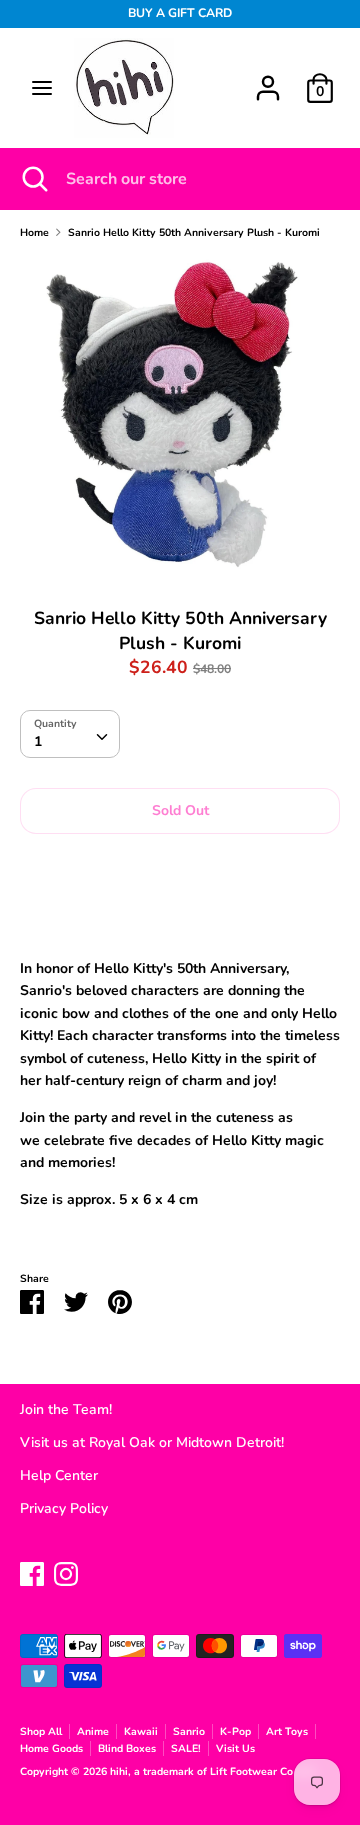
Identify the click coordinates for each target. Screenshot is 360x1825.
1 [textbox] (38, 741)
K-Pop (235, 1731)
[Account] (268, 78)
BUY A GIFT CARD (180, 13)
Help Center (59, 1475)
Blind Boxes (127, 1748)
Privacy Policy (64, 1508)
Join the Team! (66, 1409)
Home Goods (51, 1748)
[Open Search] (33, 179)
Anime (93, 1731)
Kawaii (141, 1731)
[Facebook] (32, 1571)
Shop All (41, 1731)
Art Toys (287, 1731)
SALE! (186, 1748)
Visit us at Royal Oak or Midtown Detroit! (152, 1442)
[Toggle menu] (42, 88)
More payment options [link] (180, 917)
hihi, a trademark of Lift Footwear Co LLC (214, 1771)
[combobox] (70, 734)
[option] (180, 416)
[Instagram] (66, 1571)
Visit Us (235, 1748)
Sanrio (189, 1731)
